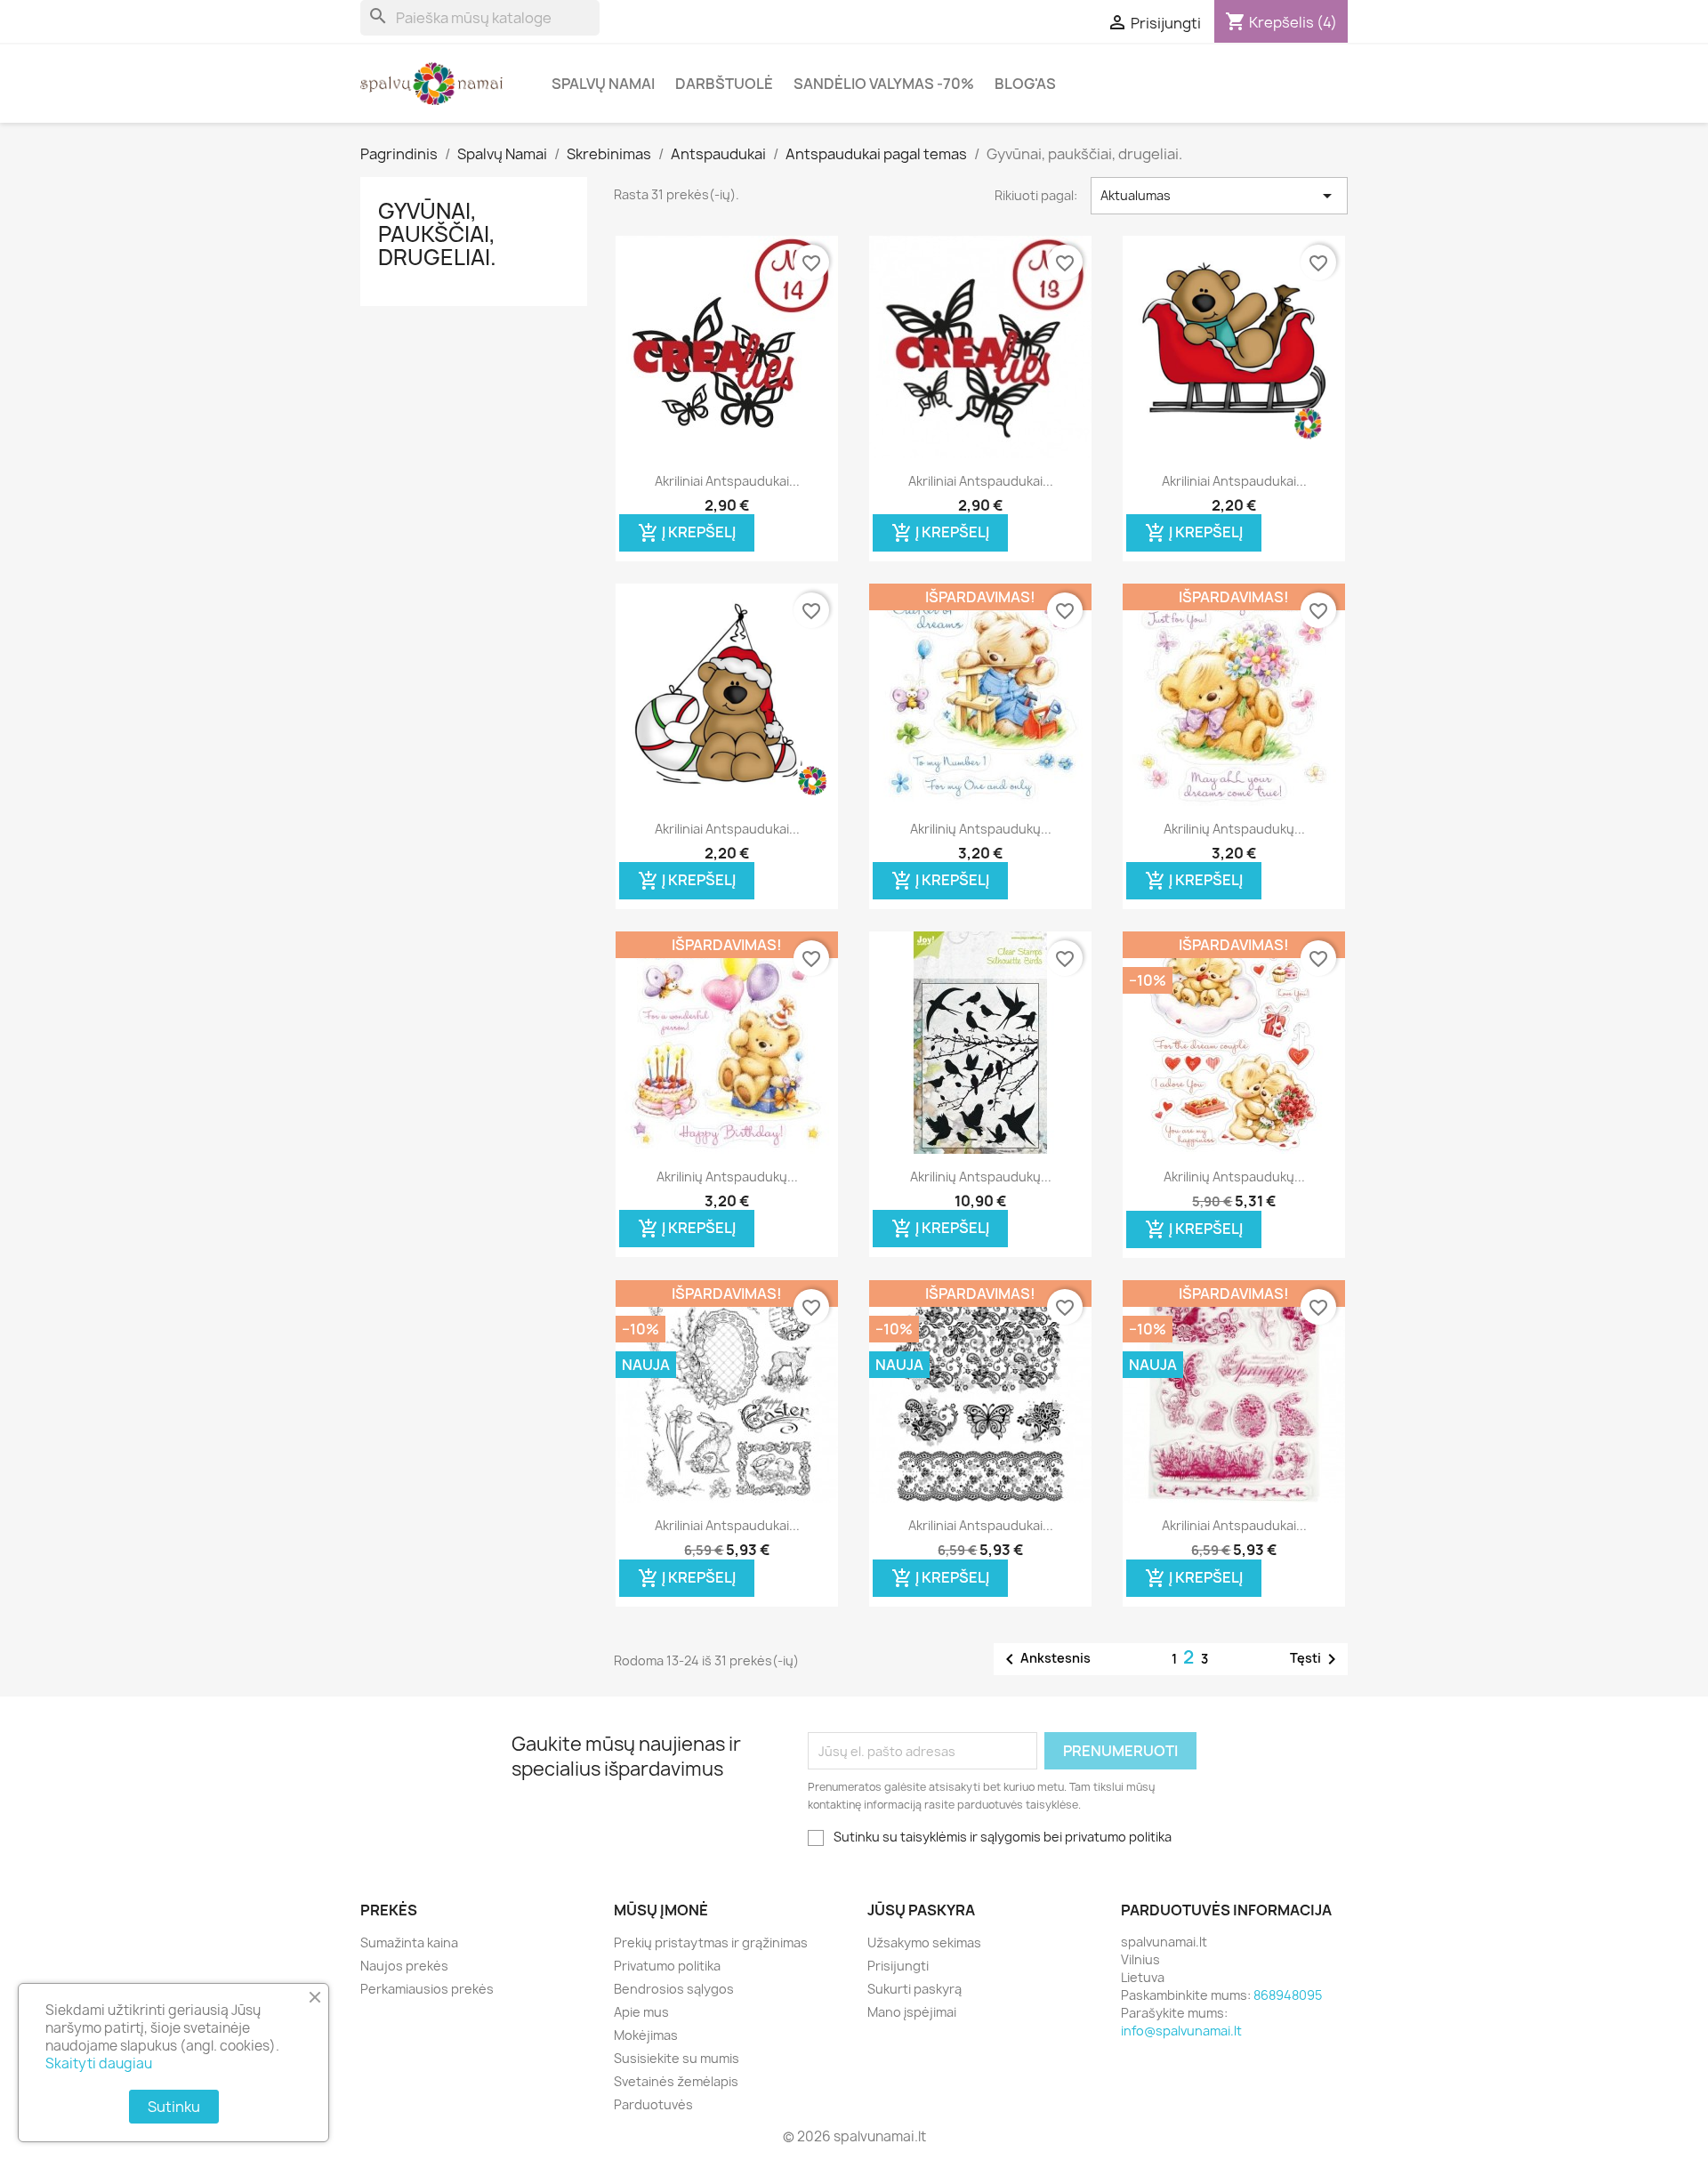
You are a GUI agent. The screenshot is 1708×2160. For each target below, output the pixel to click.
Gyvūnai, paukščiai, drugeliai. (437, 234)
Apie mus (641, 2012)
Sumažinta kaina (409, 1942)
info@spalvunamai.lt (1181, 2031)
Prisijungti (898, 1966)
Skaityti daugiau (99, 2063)
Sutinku (174, 2107)
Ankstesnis (1045, 1659)
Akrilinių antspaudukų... (981, 829)
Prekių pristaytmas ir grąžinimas (711, 1942)
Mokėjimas (646, 2035)
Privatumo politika (667, 1966)
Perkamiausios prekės (427, 1989)
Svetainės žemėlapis (676, 2081)
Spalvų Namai (603, 84)
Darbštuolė (724, 84)
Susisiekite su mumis (677, 2058)
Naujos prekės (404, 1966)
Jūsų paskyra (921, 1910)
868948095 (1288, 1995)
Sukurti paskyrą (914, 1989)
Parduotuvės (653, 2104)
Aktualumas (1219, 196)
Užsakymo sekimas (924, 1942)
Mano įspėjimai (912, 2012)
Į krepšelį (687, 532)
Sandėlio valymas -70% (884, 84)
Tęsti (1316, 1659)
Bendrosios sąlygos (674, 1989)
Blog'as (1025, 84)
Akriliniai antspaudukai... (727, 481)
